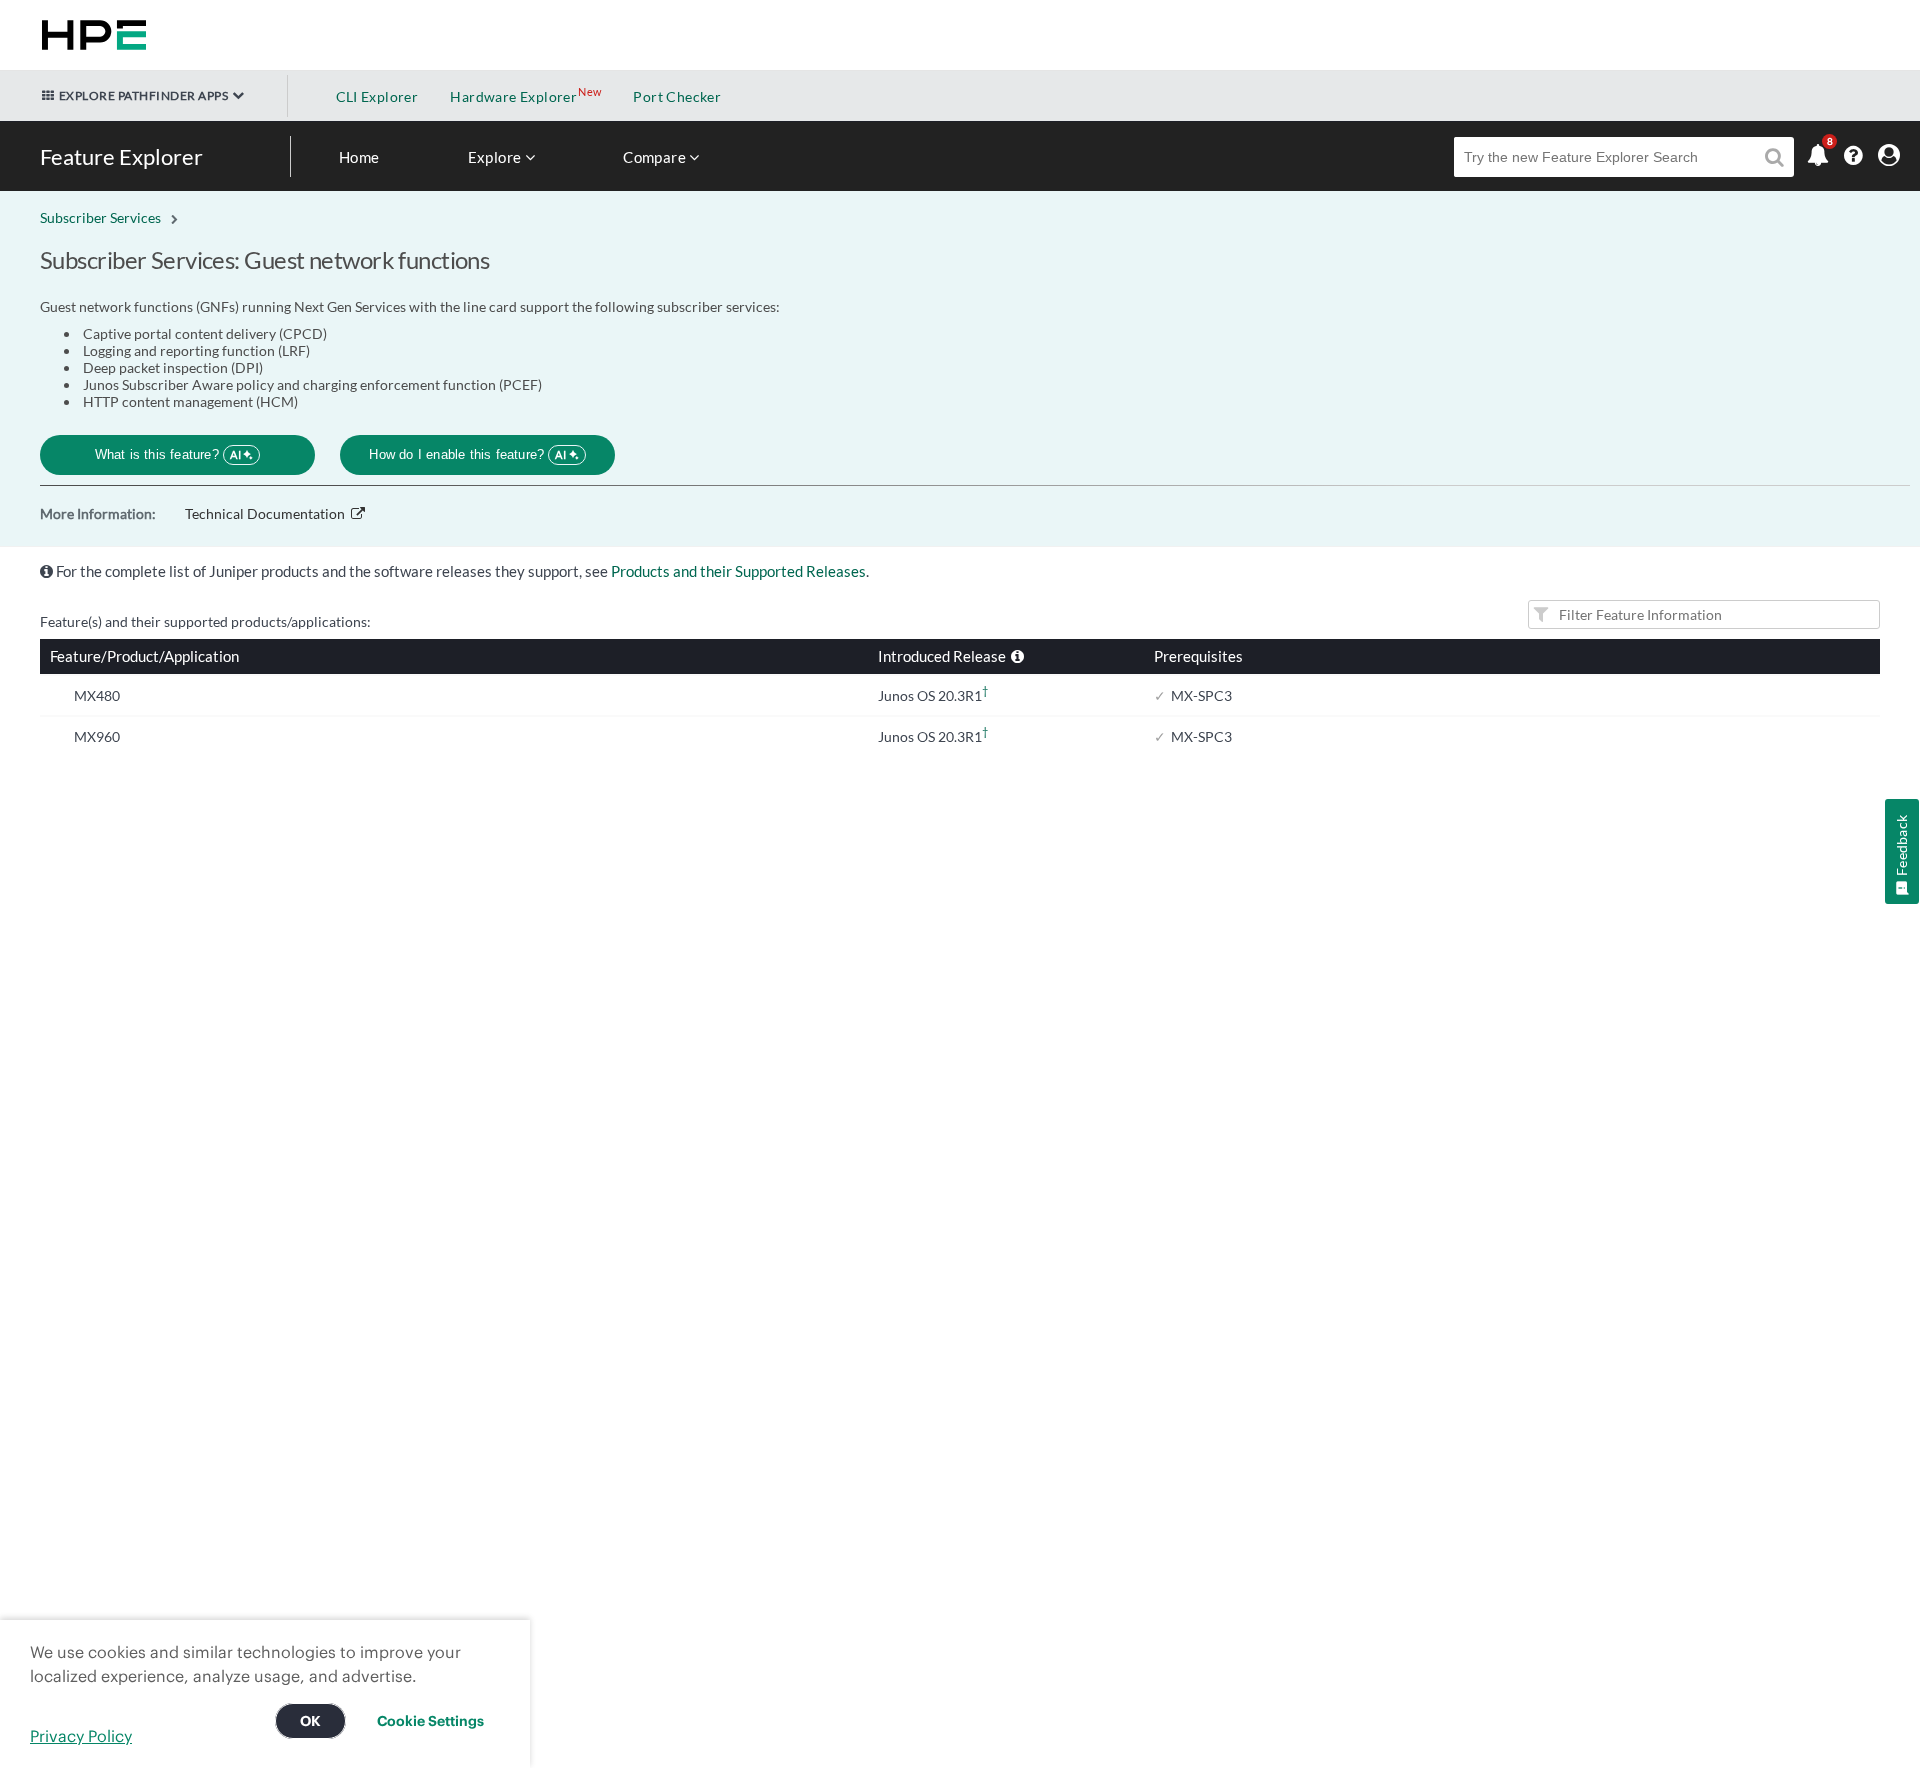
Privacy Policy (81, 1736)
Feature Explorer (121, 156)
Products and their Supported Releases (738, 571)
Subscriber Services (100, 217)
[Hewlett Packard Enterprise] (90, 35)
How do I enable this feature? (467, 454)
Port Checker (677, 96)
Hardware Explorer (513, 96)
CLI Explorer (377, 96)
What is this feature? (168, 454)
